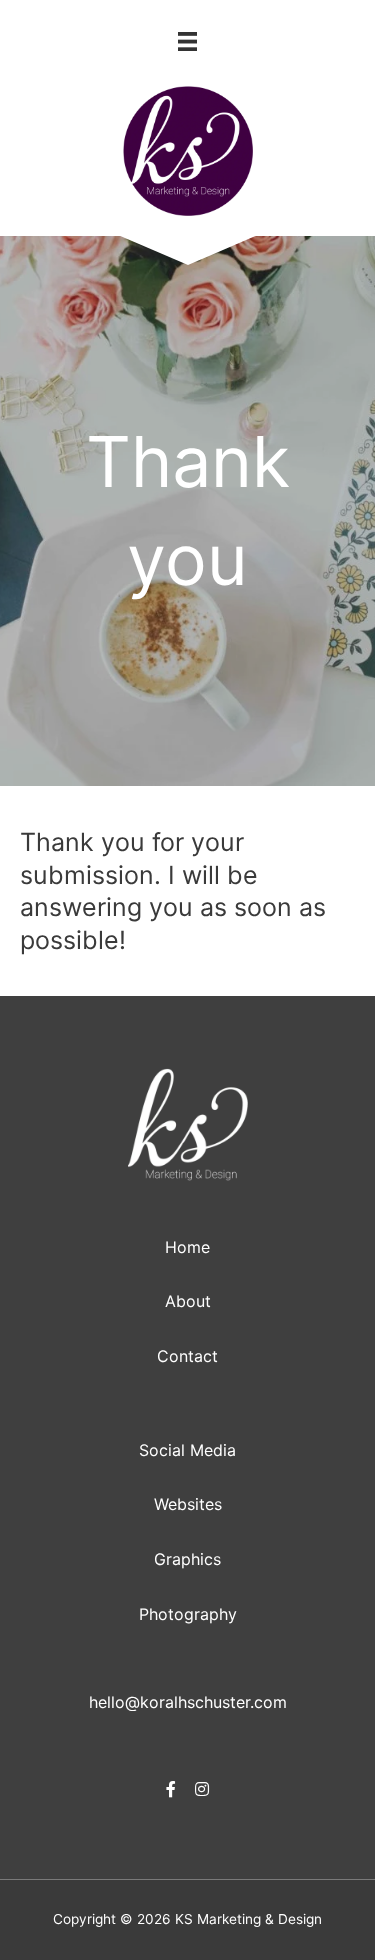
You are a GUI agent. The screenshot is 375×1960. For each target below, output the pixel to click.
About (188, 1301)
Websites (188, 1504)
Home (187, 1247)
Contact (187, 1356)
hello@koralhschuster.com (188, 1702)
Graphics (187, 1559)
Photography (188, 1614)
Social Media (187, 1450)
